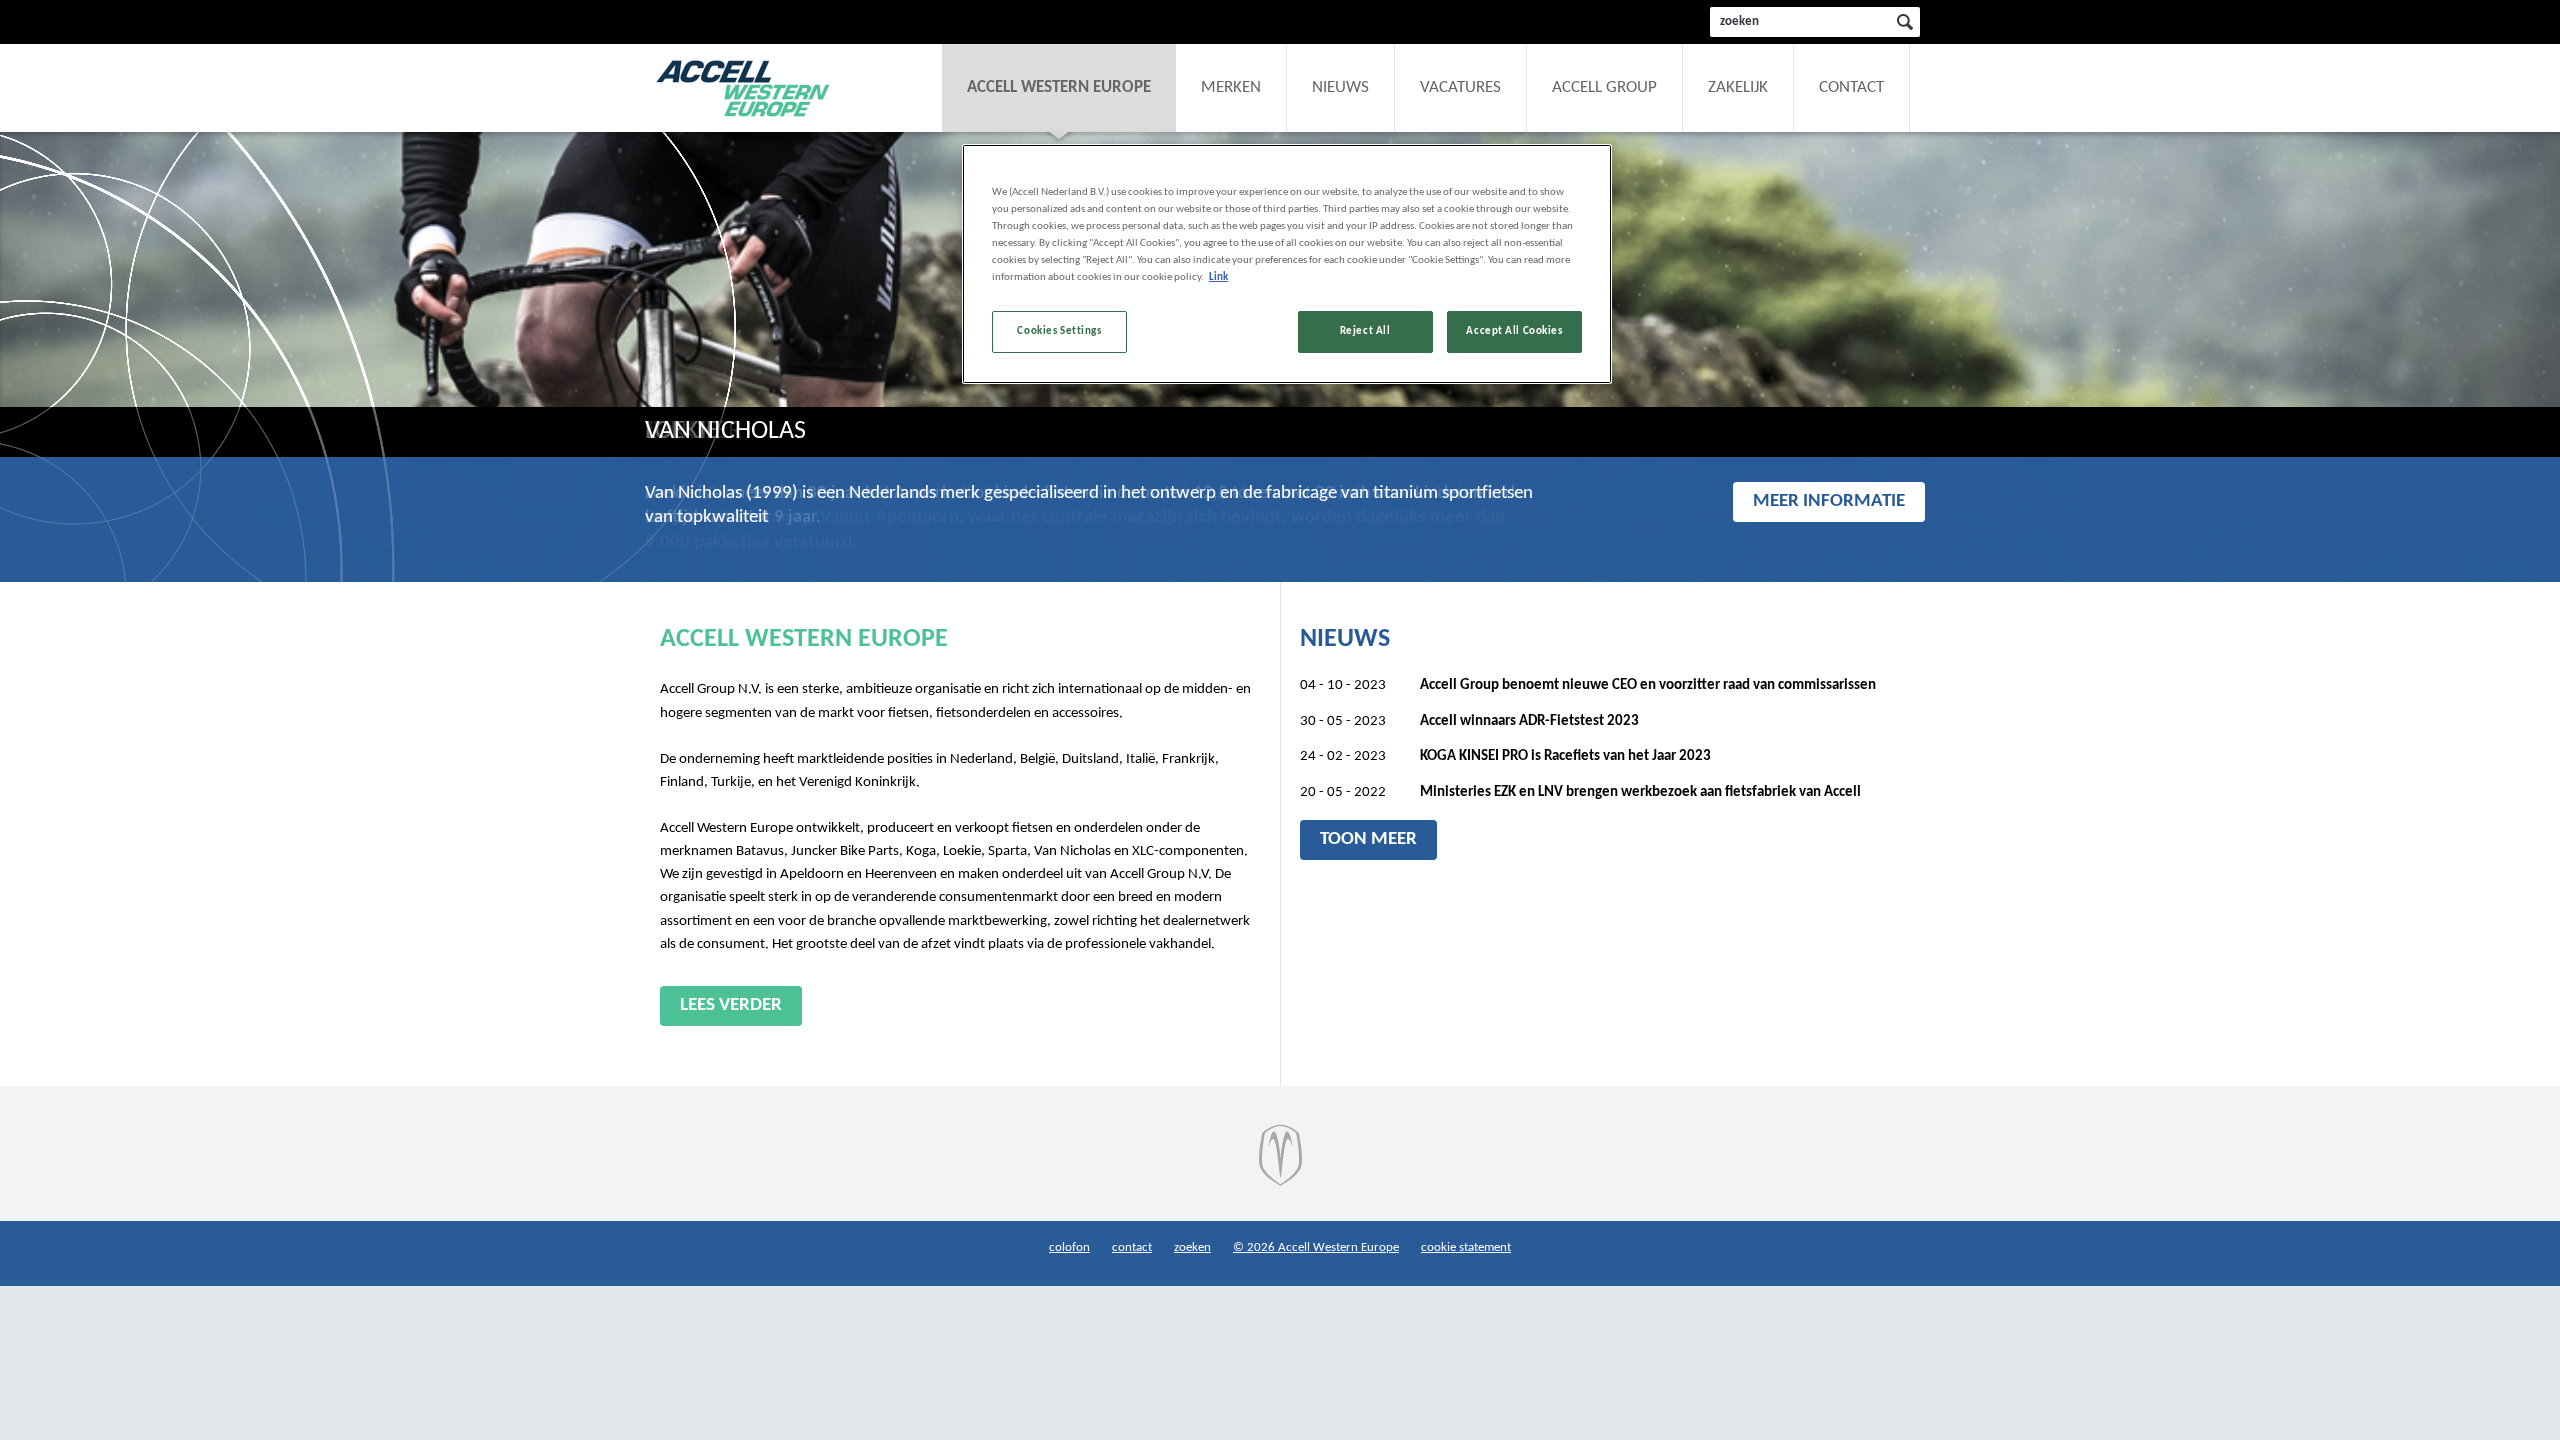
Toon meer (1368, 839)
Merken (1231, 88)
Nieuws (1340, 88)
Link (1218, 277)
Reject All (1365, 331)
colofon (1069, 1247)
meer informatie (1829, 501)
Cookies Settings (1059, 331)
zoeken (1192, 1247)
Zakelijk (1738, 88)
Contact (1851, 88)
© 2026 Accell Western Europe (1316, 1247)
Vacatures (1460, 88)
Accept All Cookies (1514, 331)
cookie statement (1466, 1247)
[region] (1287, 264)
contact (1132, 1247)
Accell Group (1604, 88)
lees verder (731, 1005)
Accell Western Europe (1059, 88)
